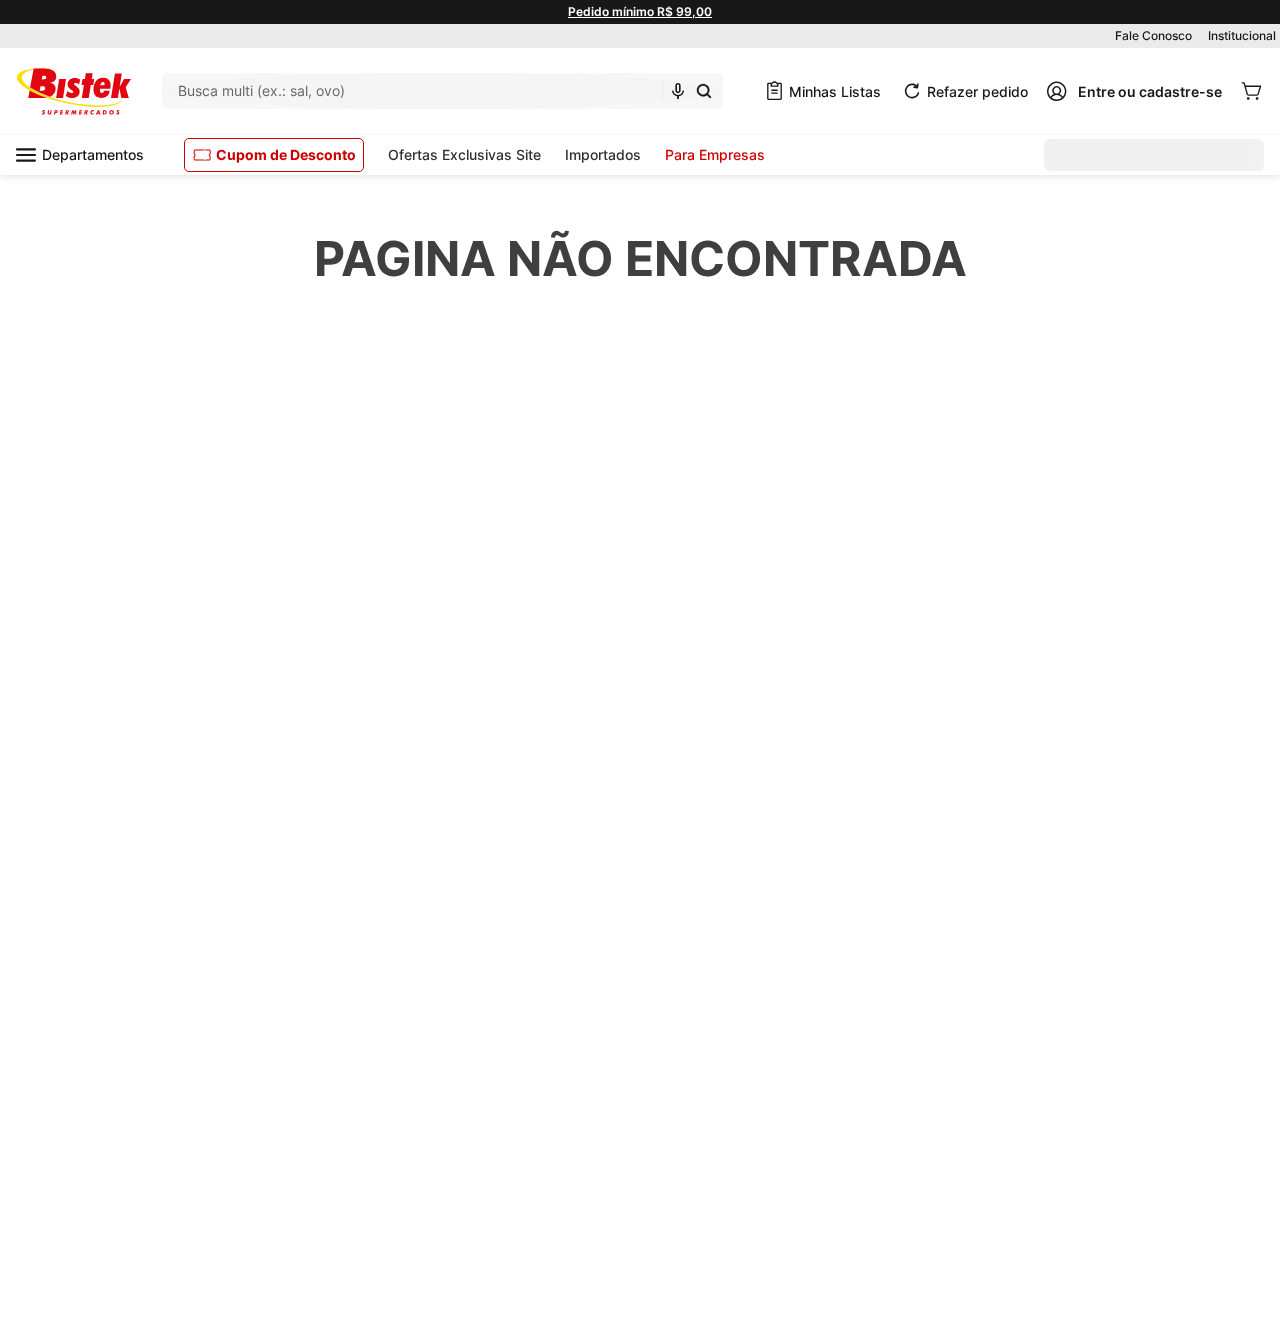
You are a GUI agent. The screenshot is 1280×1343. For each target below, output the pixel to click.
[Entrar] (1134, 91)
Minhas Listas (835, 91)
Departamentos (93, 154)
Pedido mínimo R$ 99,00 (640, 11)
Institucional (1242, 35)
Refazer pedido (977, 91)
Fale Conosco (1153, 35)
